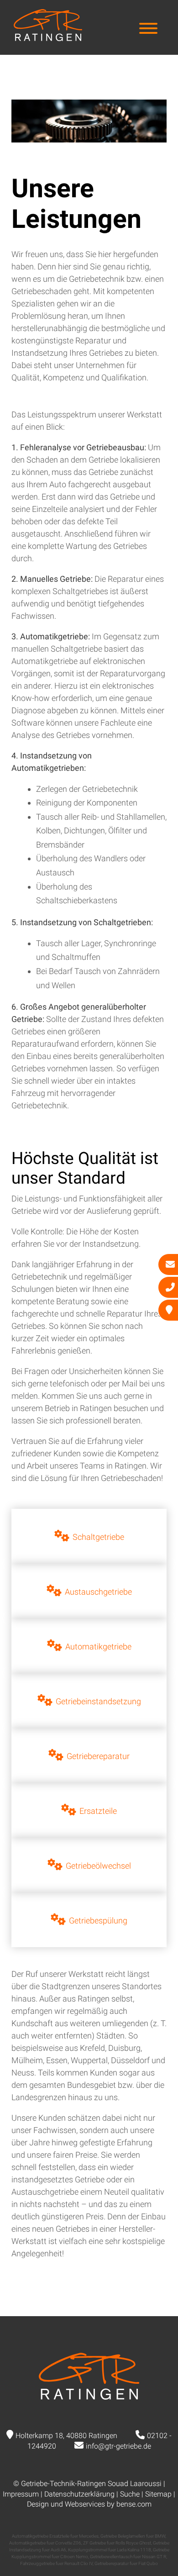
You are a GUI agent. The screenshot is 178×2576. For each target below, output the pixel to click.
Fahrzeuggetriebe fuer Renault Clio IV (56, 2563)
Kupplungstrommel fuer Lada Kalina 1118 (110, 2550)
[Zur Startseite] (48, 38)
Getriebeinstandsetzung (98, 1701)
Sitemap (158, 2494)
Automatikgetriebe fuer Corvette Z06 (45, 2543)
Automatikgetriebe (98, 1646)
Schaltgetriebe (98, 1537)
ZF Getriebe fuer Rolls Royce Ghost (117, 2543)
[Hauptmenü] (148, 29)
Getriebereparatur (98, 1756)
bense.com (134, 2504)
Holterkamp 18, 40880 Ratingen (66, 2436)
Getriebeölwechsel (98, 1866)
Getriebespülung (98, 1920)
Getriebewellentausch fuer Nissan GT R (128, 2557)
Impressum (21, 2494)
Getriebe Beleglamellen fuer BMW (133, 2536)
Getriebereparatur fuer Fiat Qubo (126, 2563)
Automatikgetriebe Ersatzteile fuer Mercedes (55, 2536)
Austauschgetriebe (98, 1592)
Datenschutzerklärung (79, 2494)
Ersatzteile (98, 1811)
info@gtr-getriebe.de (118, 2446)
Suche (130, 2494)
